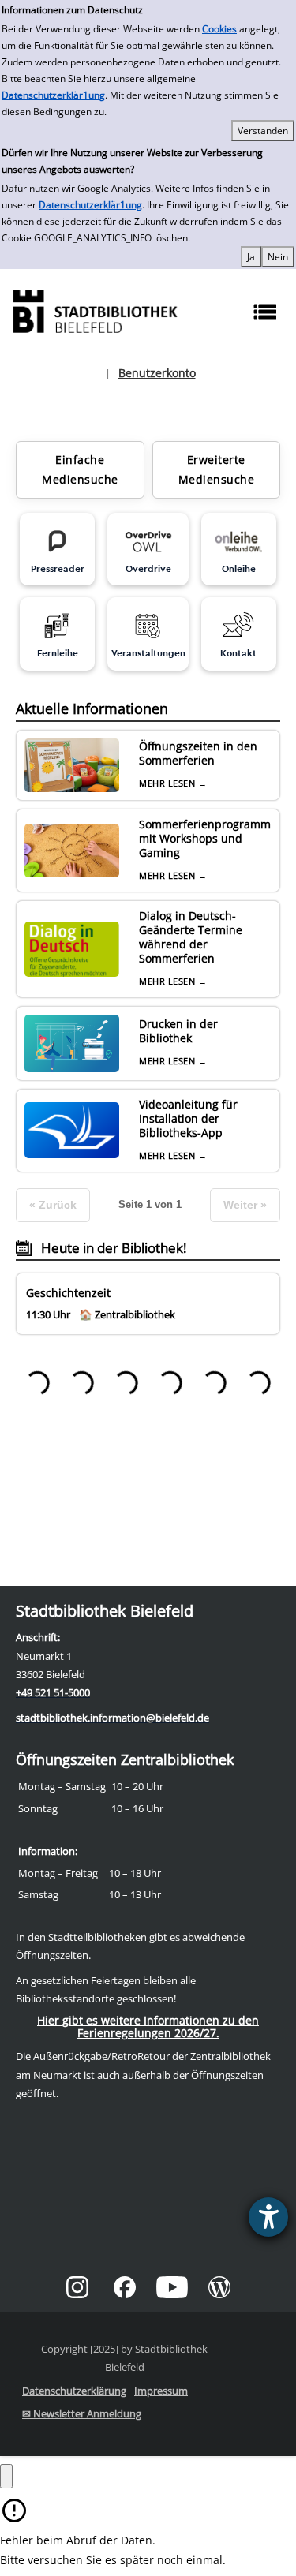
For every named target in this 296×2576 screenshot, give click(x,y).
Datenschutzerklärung (74, 2391)
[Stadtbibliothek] (95, 310)
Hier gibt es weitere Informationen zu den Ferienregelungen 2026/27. (148, 2026)
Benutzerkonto (157, 373)
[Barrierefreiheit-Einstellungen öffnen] (268, 2217)
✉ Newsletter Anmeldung (82, 2413)
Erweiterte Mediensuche (217, 469)
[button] (6, 2476)
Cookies (219, 29)
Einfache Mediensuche (80, 469)
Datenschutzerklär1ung (53, 95)
